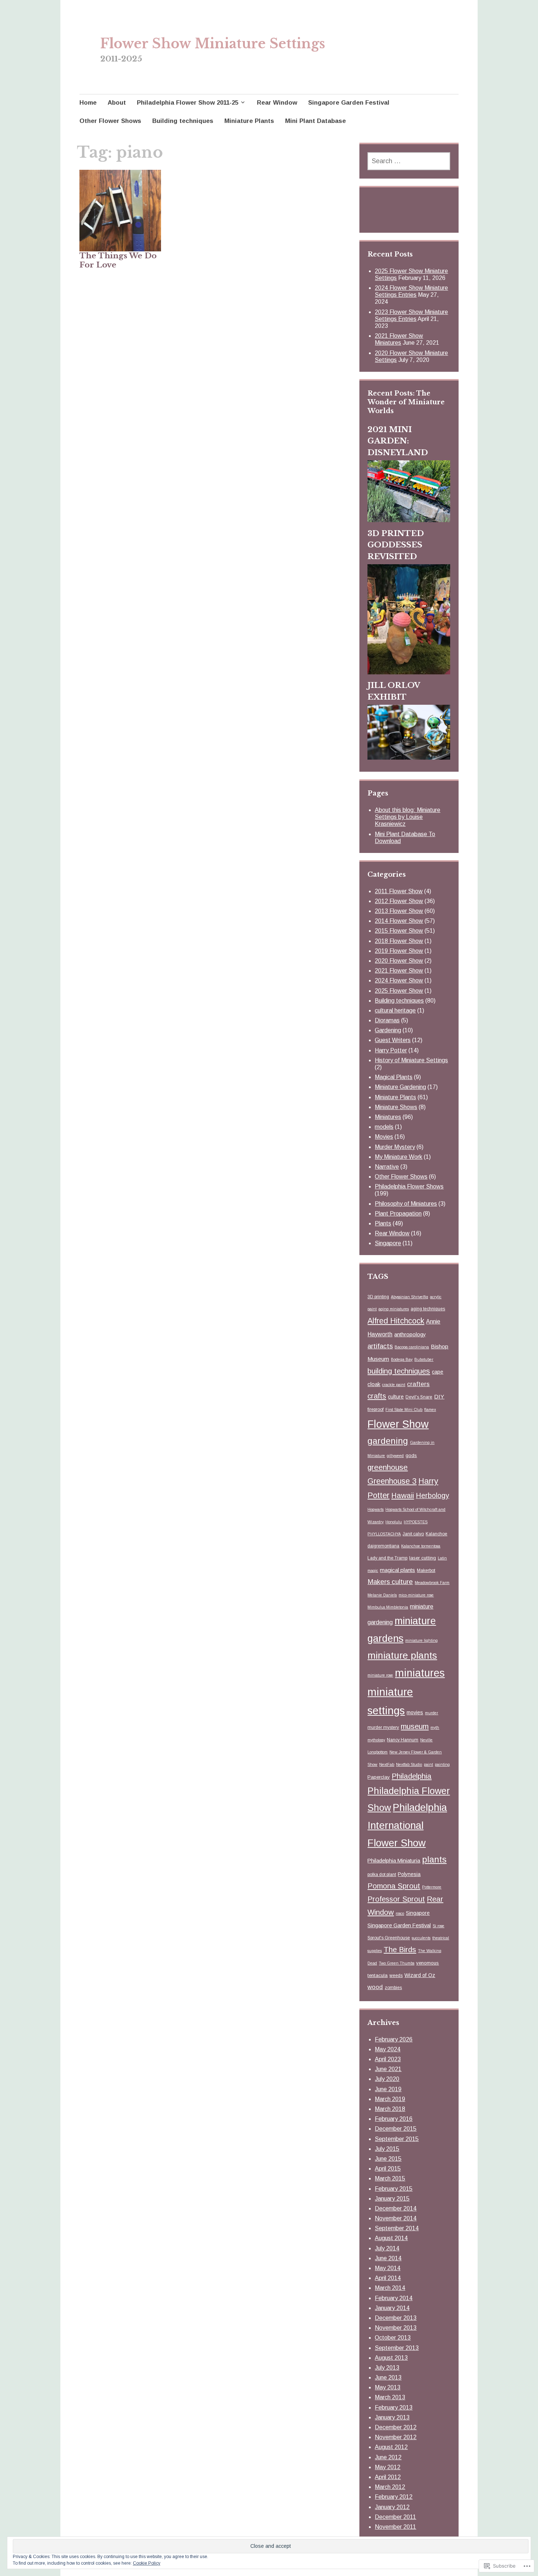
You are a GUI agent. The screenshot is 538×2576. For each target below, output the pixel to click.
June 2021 (388, 2069)
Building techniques (183, 121)
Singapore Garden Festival (349, 103)
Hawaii (403, 1495)
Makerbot (426, 1570)
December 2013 (396, 2318)
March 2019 (390, 2099)
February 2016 (394, 2119)
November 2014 (396, 2218)
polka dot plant (382, 1875)
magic (373, 1570)
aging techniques (428, 1309)
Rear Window (277, 103)
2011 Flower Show (399, 891)
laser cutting (423, 1558)
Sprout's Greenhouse (389, 1938)
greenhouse (388, 1467)
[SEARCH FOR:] (409, 161)
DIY (439, 1396)
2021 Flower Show (399, 971)
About (117, 103)
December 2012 (396, 2427)
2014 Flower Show (399, 921)
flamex (430, 1409)
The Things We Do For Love (118, 260)
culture (396, 1397)
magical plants (397, 1570)
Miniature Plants (249, 121)
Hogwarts (376, 1509)
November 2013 (396, 2328)
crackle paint (394, 1385)
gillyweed (395, 1456)
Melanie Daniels (382, 1595)
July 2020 (387, 2079)
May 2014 (388, 2268)
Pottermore (432, 1887)
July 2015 (387, 2149)
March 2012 (390, 2487)
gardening (388, 1441)
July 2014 (387, 2248)
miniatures (420, 1673)
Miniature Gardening (400, 1087)
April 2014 (388, 2278)
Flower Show (398, 1424)
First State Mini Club (404, 1409)
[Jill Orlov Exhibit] (409, 757)
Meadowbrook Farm (432, 1583)
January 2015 (392, 2199)
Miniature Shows (396, 1107)
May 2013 (388, 2387)
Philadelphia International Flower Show (407, 1825)
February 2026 (394, 2039)
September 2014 (397, 2228)
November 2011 (395, 2527)
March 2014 (390, 2288)
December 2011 (395, 2517)
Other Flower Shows (110, 121)
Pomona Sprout (394, 1886)
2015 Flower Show (399, 931)
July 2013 (387, 2368)
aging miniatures (394, 1309)
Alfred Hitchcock (396, 1321)
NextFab (387, 1764)
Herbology (432, 1495)
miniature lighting (421, 1640)
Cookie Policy (147, 2563)
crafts (377, 1396)
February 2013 (394, 2407)
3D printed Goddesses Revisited (396, 545)
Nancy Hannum (403, 1740)
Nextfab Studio (409, 1764)
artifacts (380, 1346)
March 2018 (390, 2109)
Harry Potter (391, 1050)
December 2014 (396, 2208)
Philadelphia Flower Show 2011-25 (188, 103)
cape (438, 1372)
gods (411, 1455)
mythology (376, 1740)
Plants (383, 1223)
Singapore (388, 1243)
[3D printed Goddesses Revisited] (409, 672)
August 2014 (391, 2238)
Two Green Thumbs (397, 1963)
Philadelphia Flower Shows (409, 1186)
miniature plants (402, 1655)
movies (415, 1712)
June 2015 (388, 2159)
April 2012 (388, 2477)
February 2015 (394, 2189)
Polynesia (409, 1874)
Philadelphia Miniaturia (394, 1861)
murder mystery (383, 1727)
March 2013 (390, 2397)
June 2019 (388, 2089)
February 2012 (394, 2497)
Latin (442, 1558)
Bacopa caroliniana (412, 1347)
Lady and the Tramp (387, 1558)
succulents (421, 1938)
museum (415, 1726)
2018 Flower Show (399, 941)
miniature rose (380, 1675)
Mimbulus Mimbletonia (388, 1607)
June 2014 (388, 2258)
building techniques (399, 1371)
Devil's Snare (419, 1397)
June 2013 (388, 2377)
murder (431, 1713)
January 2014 (392, 2308)
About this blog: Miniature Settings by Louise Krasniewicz (408, 817)
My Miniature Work (399, 1157)
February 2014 (394, 2298)
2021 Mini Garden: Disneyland (398, 441)
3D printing (378, 1297)
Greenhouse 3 (392, 1481)
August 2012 (391, 2447)
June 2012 (388, 2457)
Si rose (438, 1926)
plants (434, 1859)
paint (428, 1764)
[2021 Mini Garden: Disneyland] (409, 520)
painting (442, 1764)
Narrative (387, 1167)
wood (375, 1987)
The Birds (400, 1949)
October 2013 (393, 2338)
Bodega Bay (402, 1359)
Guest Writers (393, 1040)
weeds (396, 1976)
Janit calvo (413, 1534)
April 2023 (388, 2059)
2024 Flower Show (399, 980)
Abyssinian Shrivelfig (410, 1297)
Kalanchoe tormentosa (421, 1546)
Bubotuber (424, 1359)
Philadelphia (412, 1776)
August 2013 (391, 2358)
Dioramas (387, 1020)
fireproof (376, 1409)
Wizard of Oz (420, 1975)
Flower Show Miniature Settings (213, 44)
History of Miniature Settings (411, 1060)
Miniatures (388, 1117)
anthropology (410, 1334)
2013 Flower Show (399, 911)
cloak (374, 1384)
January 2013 (392, 2417)
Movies (384, 1137)
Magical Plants (394, 1077)
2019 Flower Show (399, 951)
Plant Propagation (398, 1214)
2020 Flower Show (399, 961)
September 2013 (397, 2348)
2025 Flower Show (399, 991)
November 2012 (396, 2437)
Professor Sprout (396, 1899)
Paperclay (379, 1777)
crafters (418, 1384)
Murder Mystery (395, 1147)
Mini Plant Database (315, 121)
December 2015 (396, 2129)
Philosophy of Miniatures (406, 1204)
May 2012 (388, 2467)
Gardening (388, 1030)
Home (88, 103)
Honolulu (394, 1522)
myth (435, 1727)
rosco (400, 1913)
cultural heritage (395, 1010)
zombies (393, 1988)
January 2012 (392, 2507)
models (384, 1127)
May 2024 (388, 2049)
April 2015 (388, 2169)
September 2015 (397, 2139)
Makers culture (390, 1582)
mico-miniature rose (416, 1595)
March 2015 (390, 2178)
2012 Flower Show (399, 901)
